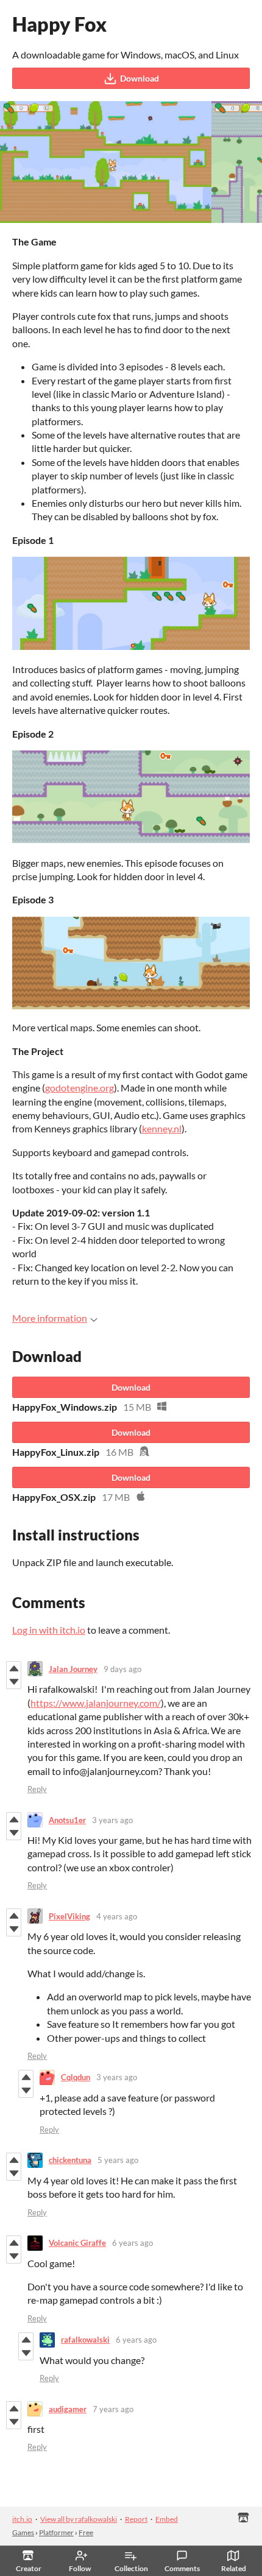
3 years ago (112, 1820)
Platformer (56, 2532)
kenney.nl (162, 1128)
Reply (37, 1789)
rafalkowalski (85, 2340)
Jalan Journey (73, 1669)
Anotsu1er (67, 1820)
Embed (167, 2519)
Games (23, 2532)
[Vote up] (14, 1668)
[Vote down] (14, 1682)
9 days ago (122, 1669)
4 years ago (117, 1916)
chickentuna (70, 2160)
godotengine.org (80, 1088)
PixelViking (69, 1916)
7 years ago (113, 2409)
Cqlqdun (76, 2077)
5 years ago (118, 2160)
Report (136, 2519)
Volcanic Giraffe (77, 2243)
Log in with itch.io (49, 1630)
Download (140, 78)
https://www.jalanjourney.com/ (96, 1703)
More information (50, 1318)
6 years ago (133, 2243)
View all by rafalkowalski (79, 2519)
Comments (182, 2568)
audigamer (68, 2409)
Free (86, 2532)
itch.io (22, 2519)
